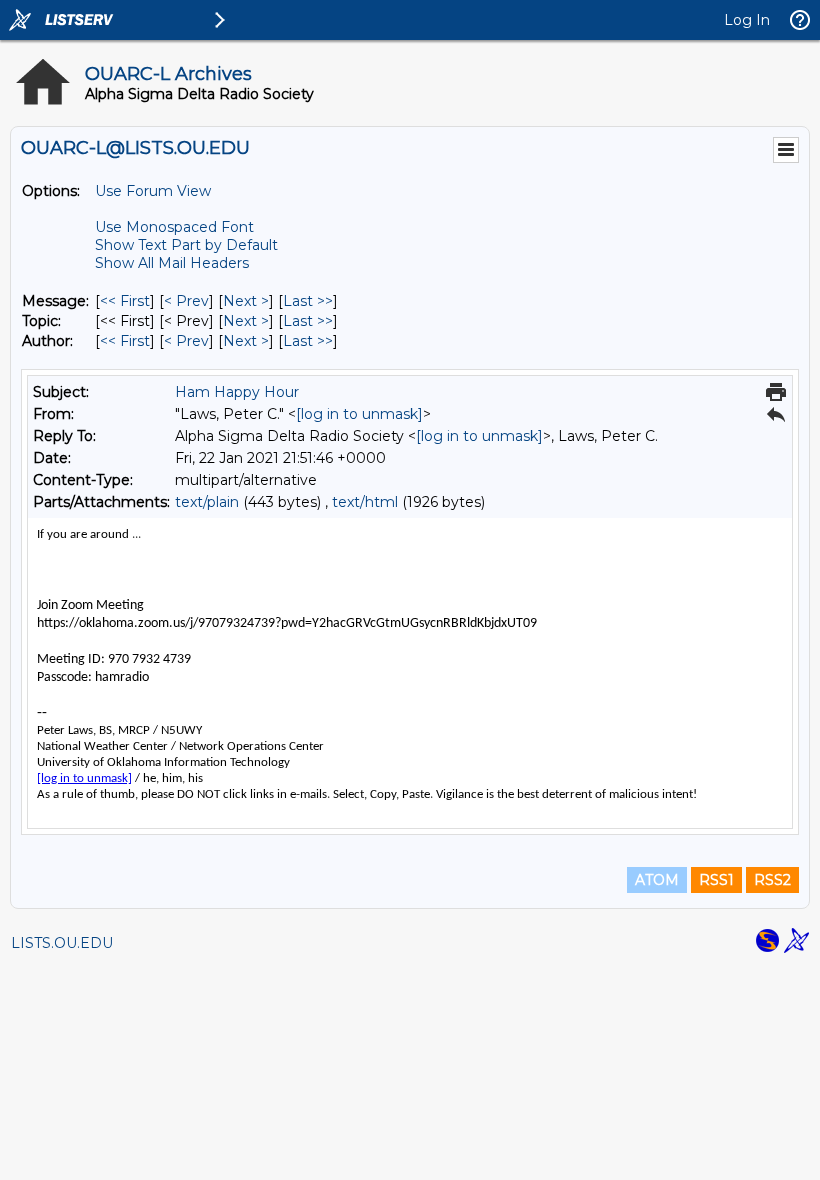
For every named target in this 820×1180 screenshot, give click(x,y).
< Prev (186, 301)
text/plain (207, 502)
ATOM (657, 880)
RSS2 (772, 880)
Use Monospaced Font (174, 227)
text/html (365, 502)
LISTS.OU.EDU (62, 943)
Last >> (308, 301)
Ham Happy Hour (237, 392)
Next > (246, 301)
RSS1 (716, 880)
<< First (125, 301)
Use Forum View (153, 191)
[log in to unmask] (359, 414)
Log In (747, 20)
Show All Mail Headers (172, 263)
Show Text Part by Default (186, 245)
